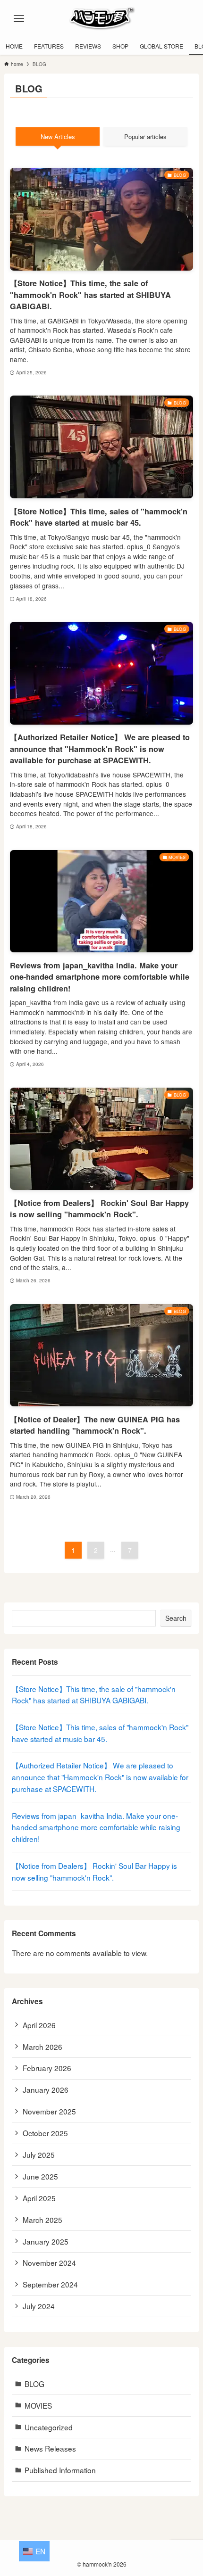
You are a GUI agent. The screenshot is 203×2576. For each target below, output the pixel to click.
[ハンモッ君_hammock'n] (101, 19)
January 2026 (46, 2089)
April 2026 (39, 2025)
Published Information (60, 2470)
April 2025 (39, 2198)
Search (176, 1618)
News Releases (50, 2448)
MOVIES (38, 2405)
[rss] (135, 2551)
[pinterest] (113, 2551)
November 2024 (49, 2262)
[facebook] (68, 2551)
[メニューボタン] (19, 19)
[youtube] (124, 2551)
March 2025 (42, 2220)
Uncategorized (49, 2427)
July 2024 (39, 2306)
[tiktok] (101, 2551)
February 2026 (47, 2068)
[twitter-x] (79, 2551)
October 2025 (45, 2133)
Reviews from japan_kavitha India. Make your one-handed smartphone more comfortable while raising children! (96, 1827)
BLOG (34, 2384)
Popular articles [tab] (145, 136)
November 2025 (49, 2111)
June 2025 (40, 2176)
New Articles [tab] (58, 136)
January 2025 (46, 2241)
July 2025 (39, 2155)
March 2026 (42, 2047)
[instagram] (90, 2551)
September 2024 (50, 2284)
